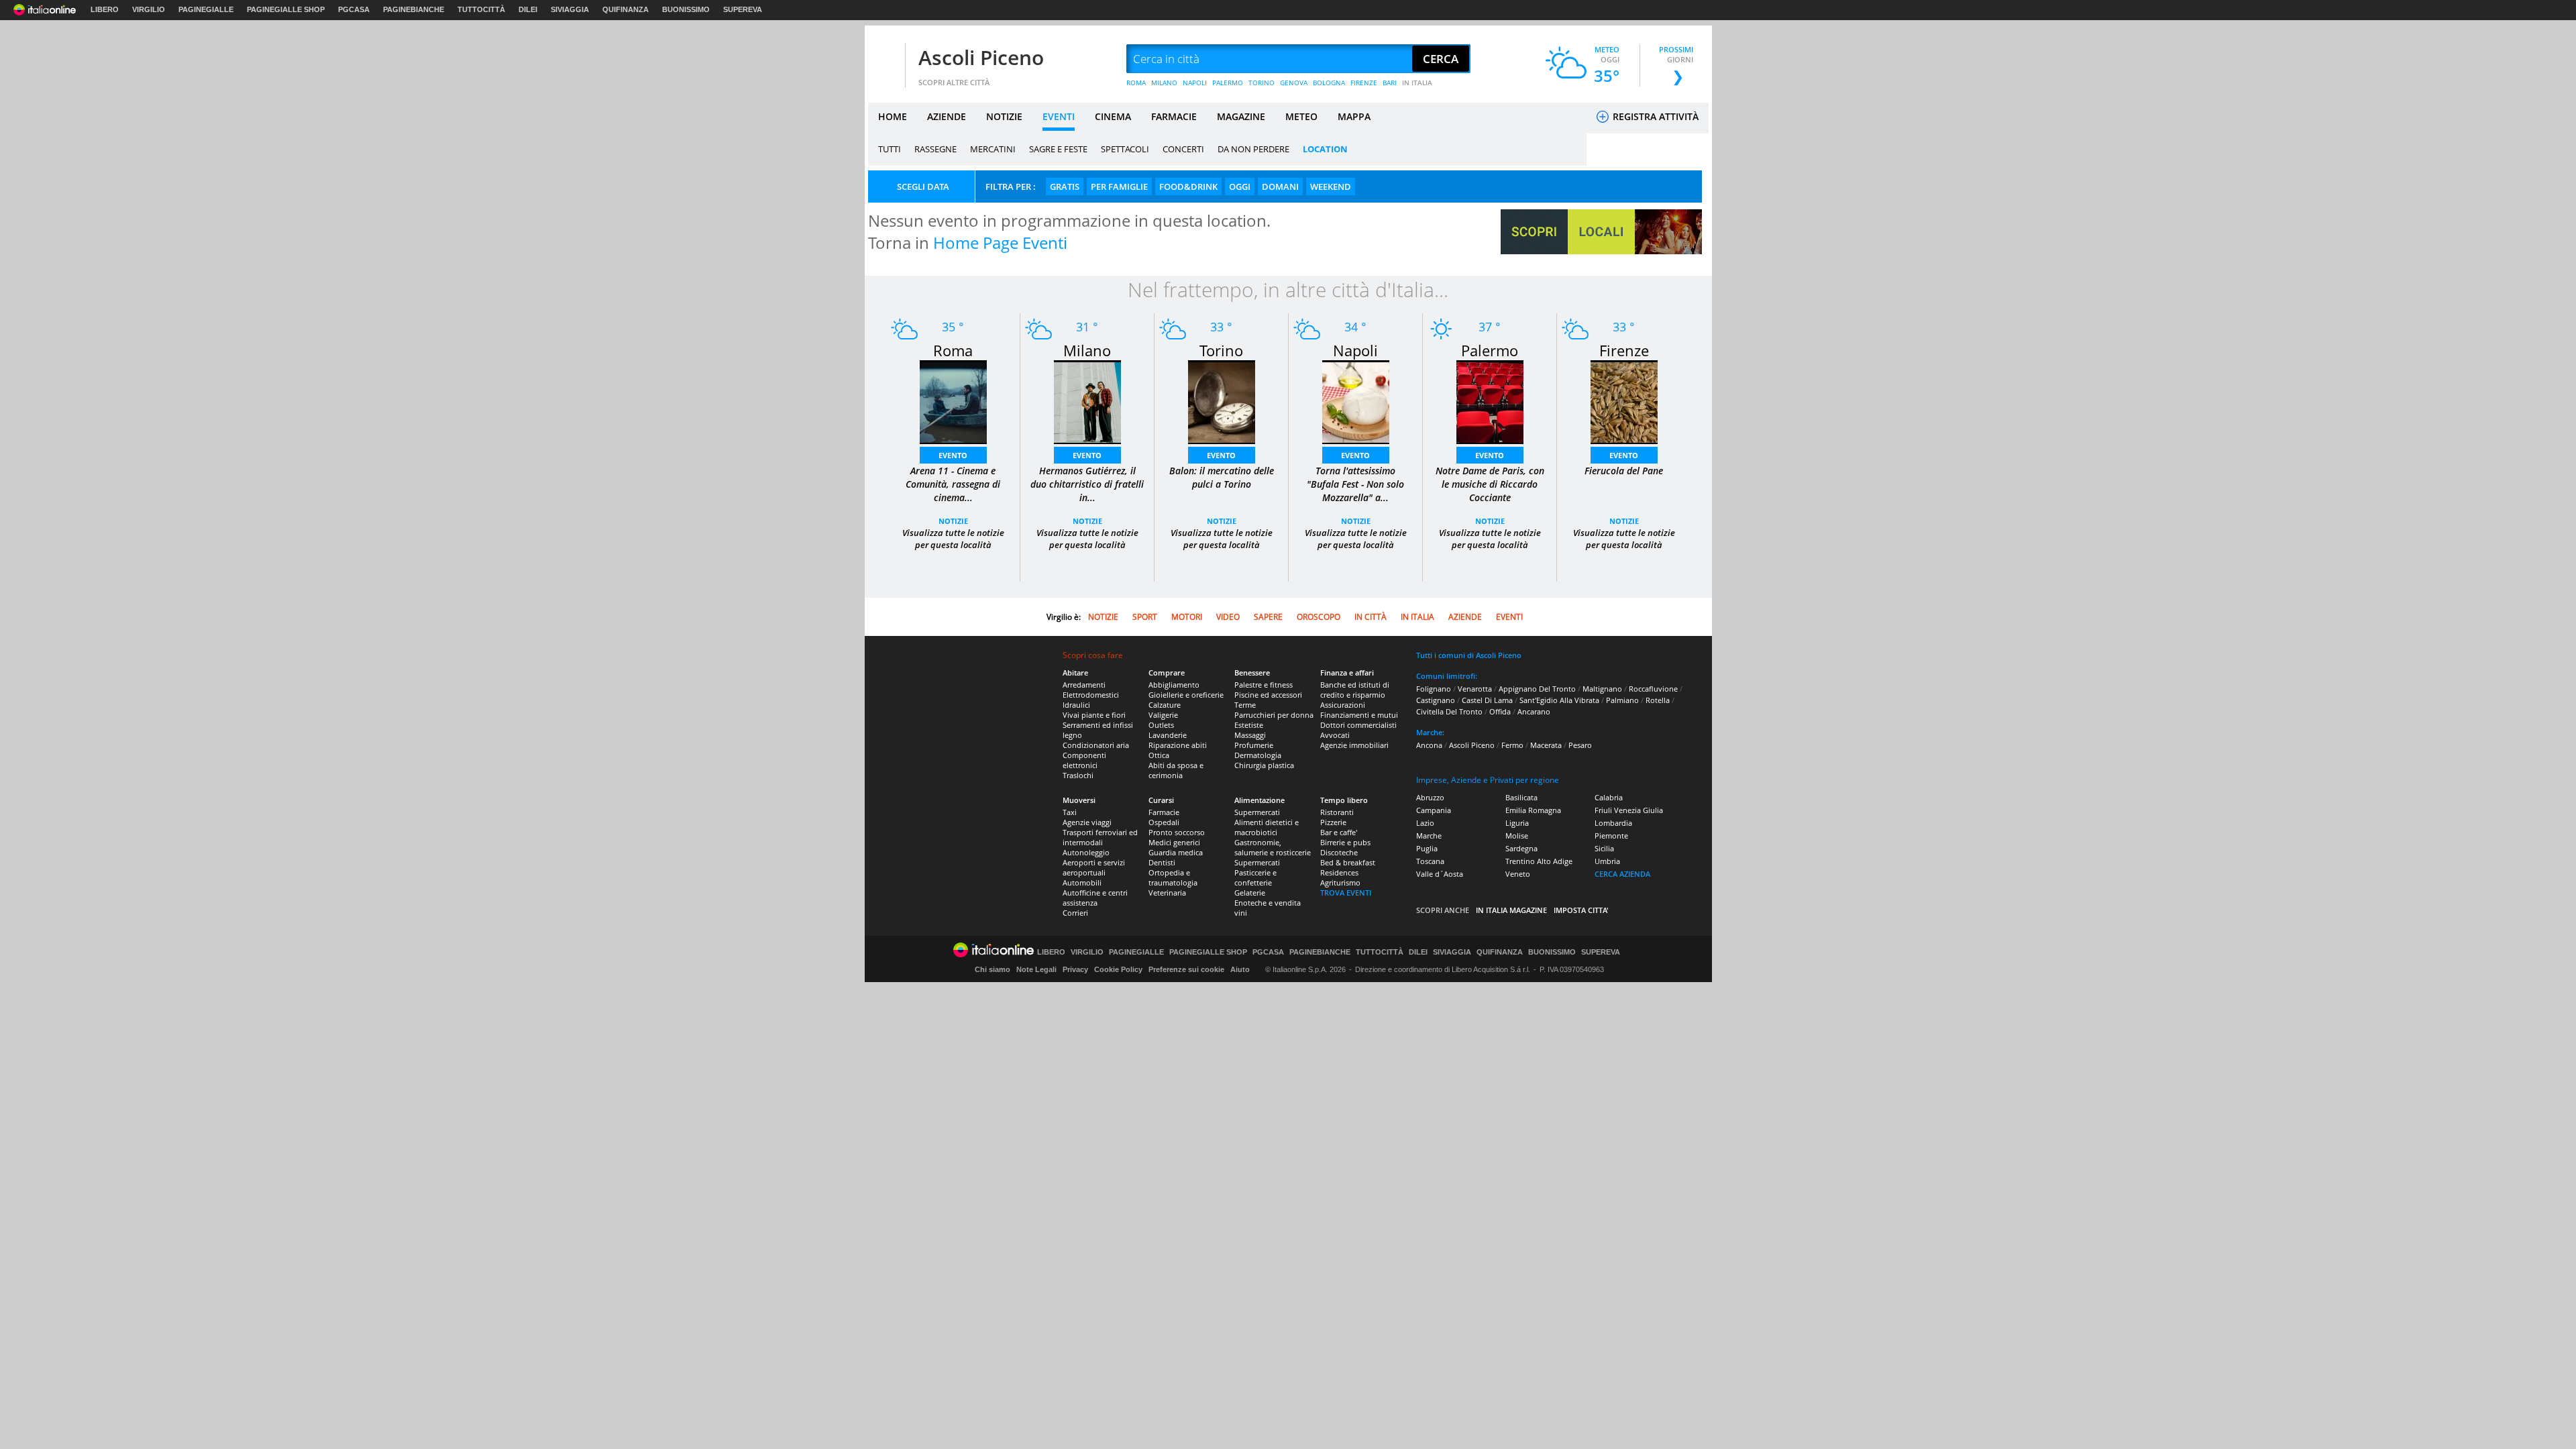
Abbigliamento (1174, 685)
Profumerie (1254, 745)
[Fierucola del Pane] (1624, 401)
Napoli (1355, 350)
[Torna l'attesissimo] (1356, 401)
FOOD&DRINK (1188, 186)
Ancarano (1534, 711)
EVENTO (953, 455)
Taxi (1070, 812)
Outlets (1161, 725)
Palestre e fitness (1264, 685)
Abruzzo (1430, 797)
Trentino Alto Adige (1539, 861)
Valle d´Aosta (1440, 874)
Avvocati (1335, 735)
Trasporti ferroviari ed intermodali (1100, 837)
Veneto (1518, 874)
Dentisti (1162, 862)
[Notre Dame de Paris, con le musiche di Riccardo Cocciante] (1490, 401)
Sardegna (1521, 848)
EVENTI (1059, 116)
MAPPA (1354, 116)
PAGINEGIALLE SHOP (286, 9)
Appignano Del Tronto (1537, 689)
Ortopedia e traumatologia (1173, 877)
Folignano (1434, 689)
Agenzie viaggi (1087, 822)
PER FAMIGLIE (1119, 186)
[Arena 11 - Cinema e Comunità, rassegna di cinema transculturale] (953, 401)
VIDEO (1228, 617)
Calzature (1165, 705)
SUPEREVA (743, 9)
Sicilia (1604, 848)
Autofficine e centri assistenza (1095, 898)
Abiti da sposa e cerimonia (1176, 770)
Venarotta (1475, 689)
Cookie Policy (1118, 969)
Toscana (1430, 861)
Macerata (1546, 745)
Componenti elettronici (1084, 760)
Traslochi (1078, 775)
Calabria (1609, 797)
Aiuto (1240, 969)
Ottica (1159, 755)
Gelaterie (1250, 893)
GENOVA (1294, 83)
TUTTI (890, 149)
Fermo (1512, 745)
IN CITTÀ (1371, 617)
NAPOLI (1195, 83)
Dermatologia (1258, 755)
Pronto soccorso (1177, 832)
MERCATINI (993, 149)
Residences (1339, 872)
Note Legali (1036, 969)
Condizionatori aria (1096, 745)
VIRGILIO (149, 9)
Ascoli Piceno (981, 57)
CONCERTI (1183, 149)
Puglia (1427, 848)
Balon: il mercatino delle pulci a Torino (1222, 477)
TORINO (1262, 83)
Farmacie (1164, 812)
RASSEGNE (935, 149)
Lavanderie (1168, 735)
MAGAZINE (1241, 116)
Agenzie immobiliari (1354, 745)
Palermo (1490, 350)
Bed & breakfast (1348, 862)
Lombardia (1613, 823)
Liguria (1517, 823)
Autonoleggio (1086, 852)
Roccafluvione (1653, 689)
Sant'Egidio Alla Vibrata (1559, 700)
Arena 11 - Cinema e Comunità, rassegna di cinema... (953, 484)
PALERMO (1228, 83)
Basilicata (1521, 797)
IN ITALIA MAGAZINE (1511, 910)
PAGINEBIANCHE (414, 9)
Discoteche (1339, 852)
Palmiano (1622, 700)
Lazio (1425, 823)
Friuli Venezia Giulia (1629, 810)
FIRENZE (1364, 83)
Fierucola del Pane (1624, 471)
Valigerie (1163, 715)
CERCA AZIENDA (1622, 874)
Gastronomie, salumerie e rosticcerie (1273, 847)
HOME (893, 116)
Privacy (1075, 969)
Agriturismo (1340, 882)
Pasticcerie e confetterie (1255, 877)
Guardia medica (1176, 852)
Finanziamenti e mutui (1359, 715)
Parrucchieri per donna (1274, 715)
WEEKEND (1331, 186)
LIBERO (105, 9)
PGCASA (354, 9)
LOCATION (1325, 149)
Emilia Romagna (1533, 810)
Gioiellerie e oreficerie (1186, 695)
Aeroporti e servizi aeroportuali (1094, 867)
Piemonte (1611, 836)
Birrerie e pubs (1345, 842)
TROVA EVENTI (1346, 893)
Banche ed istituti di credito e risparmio (1355, 690)
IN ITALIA (1417, 83)
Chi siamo (992, 969)
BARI (1390, 83)
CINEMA (1113, 116)
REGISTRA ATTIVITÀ (1654, 116)
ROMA (1136, 83)
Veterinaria (1167, 893)
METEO (1301, 116)
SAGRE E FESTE (1058, 149)
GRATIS (1065, 186)
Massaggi (1250, 735)
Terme (1245, 705)
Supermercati (1257, 812)
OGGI (1240, 186)
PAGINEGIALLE (206, 9)
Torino (1221, 350)
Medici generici (1174, 842)
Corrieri (1075, 913)
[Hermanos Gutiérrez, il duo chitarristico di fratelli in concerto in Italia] (1087, 401)
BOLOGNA (1329, 83)
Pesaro (1580, 745)
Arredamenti (1084, 685)
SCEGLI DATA (923, 186)
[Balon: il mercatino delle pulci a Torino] (1222, 401)
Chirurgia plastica (1264, 765)
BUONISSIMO (686, 9)
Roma (953, 350)
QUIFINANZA (626, 9)
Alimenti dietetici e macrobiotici (1267, 827)
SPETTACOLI (1125, 149)
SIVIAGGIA (570, 9)
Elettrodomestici (1091, 695)
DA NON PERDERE (1253, 149)
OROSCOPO (1319, 617)
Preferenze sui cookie (1186, 969)
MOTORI (1187, 617)
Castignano (1436, 700)
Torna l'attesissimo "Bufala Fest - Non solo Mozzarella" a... (1355, 484)
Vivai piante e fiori (1094, 715)
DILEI (528, 9)
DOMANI (1280, 186)
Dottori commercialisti (1358, 725)
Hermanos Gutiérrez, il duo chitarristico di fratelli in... (1087, 484)
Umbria (1607, 861)
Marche (1429, 836)
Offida (1500, 711)
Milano (1087, 350)
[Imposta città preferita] (885, 59)
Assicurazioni (1343, 705)
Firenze (1624, 350)
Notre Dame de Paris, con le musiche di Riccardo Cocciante (1490, 484)
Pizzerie (1333, 822)
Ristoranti (1337, 812)
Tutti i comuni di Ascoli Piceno (1469, 655)
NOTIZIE (1004, 116)
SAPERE (1268, 617)
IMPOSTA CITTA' (1581, 910)
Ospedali (1164, 822)
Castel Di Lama (1487, 700)
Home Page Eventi (1000, 243)
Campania (1434, 810)
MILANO (1164, 83)
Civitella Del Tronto (1449, 711)
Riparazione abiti (1178, 745)
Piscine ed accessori (1268, 695)
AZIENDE (947, 116)
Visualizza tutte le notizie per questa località (953, 539)
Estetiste (1249, 725)
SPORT (1145, 617)
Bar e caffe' (1339, 832)
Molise (1517, 836)
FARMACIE (1174, 116)
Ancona (1429, 745)
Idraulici (1076, 705)
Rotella (1658, 700)
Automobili (1082, 882)
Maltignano (1602, 689)
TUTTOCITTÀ (481, 9)
